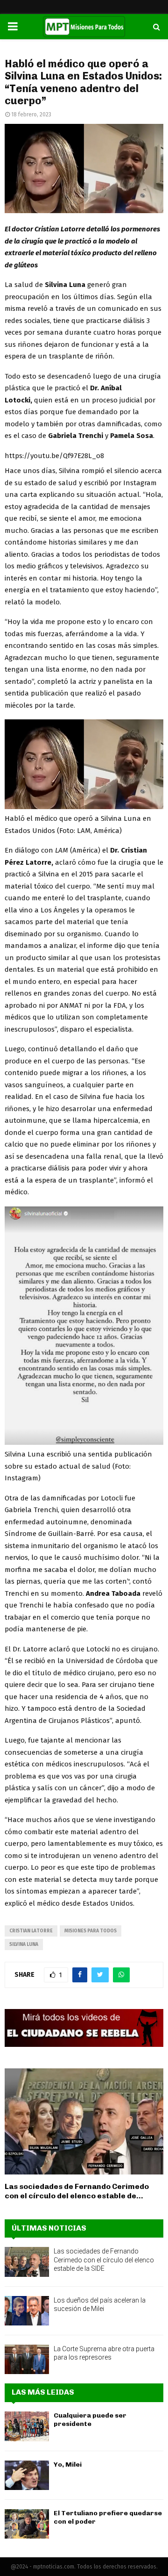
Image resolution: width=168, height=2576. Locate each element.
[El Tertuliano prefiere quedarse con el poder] (27, 2524)
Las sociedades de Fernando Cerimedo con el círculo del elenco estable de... (77, 2191)
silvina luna (24, 1945)
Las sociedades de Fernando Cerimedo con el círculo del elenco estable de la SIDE (104, 2260)
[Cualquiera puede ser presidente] (27, 2426)
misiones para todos (91, 1931)
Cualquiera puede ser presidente (90, 2420)
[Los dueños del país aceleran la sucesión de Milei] (27, 2311)
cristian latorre (31, 1931)
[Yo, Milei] (27, 2475)
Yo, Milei (68, 2465)
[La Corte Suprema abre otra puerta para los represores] (27, 2359)
